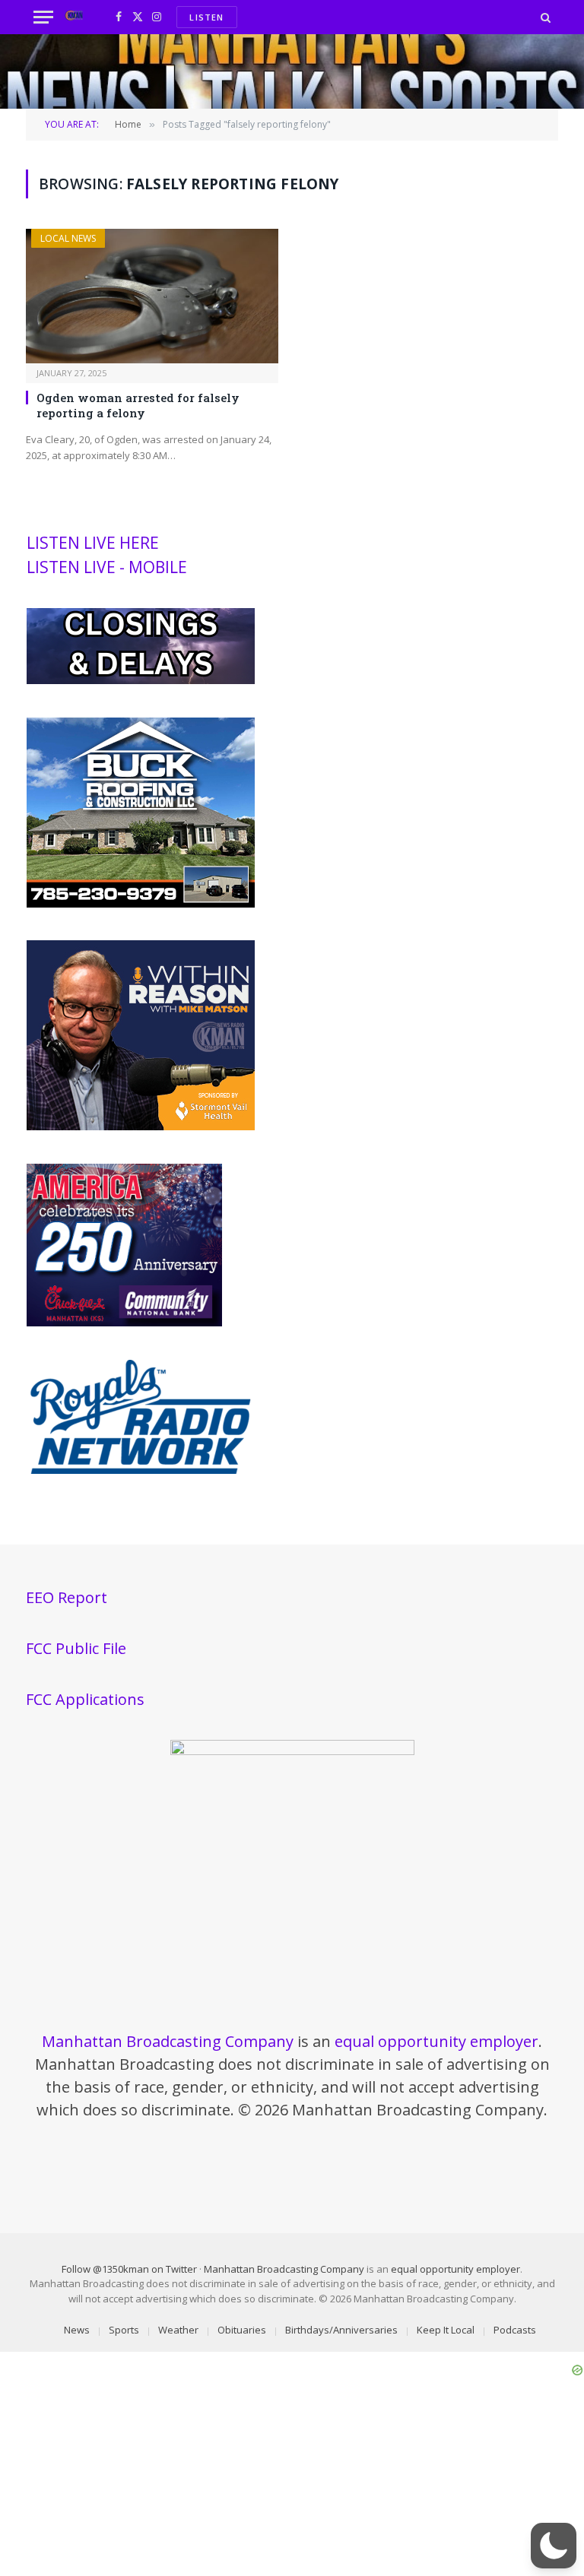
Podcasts (515, 2330)
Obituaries (242, 2330)
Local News (68, 238)
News (77, 2330)
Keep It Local (446, 2330)
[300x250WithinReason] (141, 1126)
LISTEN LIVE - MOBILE (107, 567)
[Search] (544, 17)
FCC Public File (76, 1648)
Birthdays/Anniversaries (341, 2330)
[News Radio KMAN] (74, 17)
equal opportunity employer (436, 2041)
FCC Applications (85, 1699)
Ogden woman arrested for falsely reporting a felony (138, 405)
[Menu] (43, 17)
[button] (554, 2546)
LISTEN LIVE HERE (93, 543)
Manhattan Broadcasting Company (168, 2041)
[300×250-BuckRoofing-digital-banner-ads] (141, 904)
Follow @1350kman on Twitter (129, 2269)
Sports (124, 2330)
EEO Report (67, 1597)
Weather (178, 2330)
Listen (206, 17)
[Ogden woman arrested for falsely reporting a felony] (152, 296)
